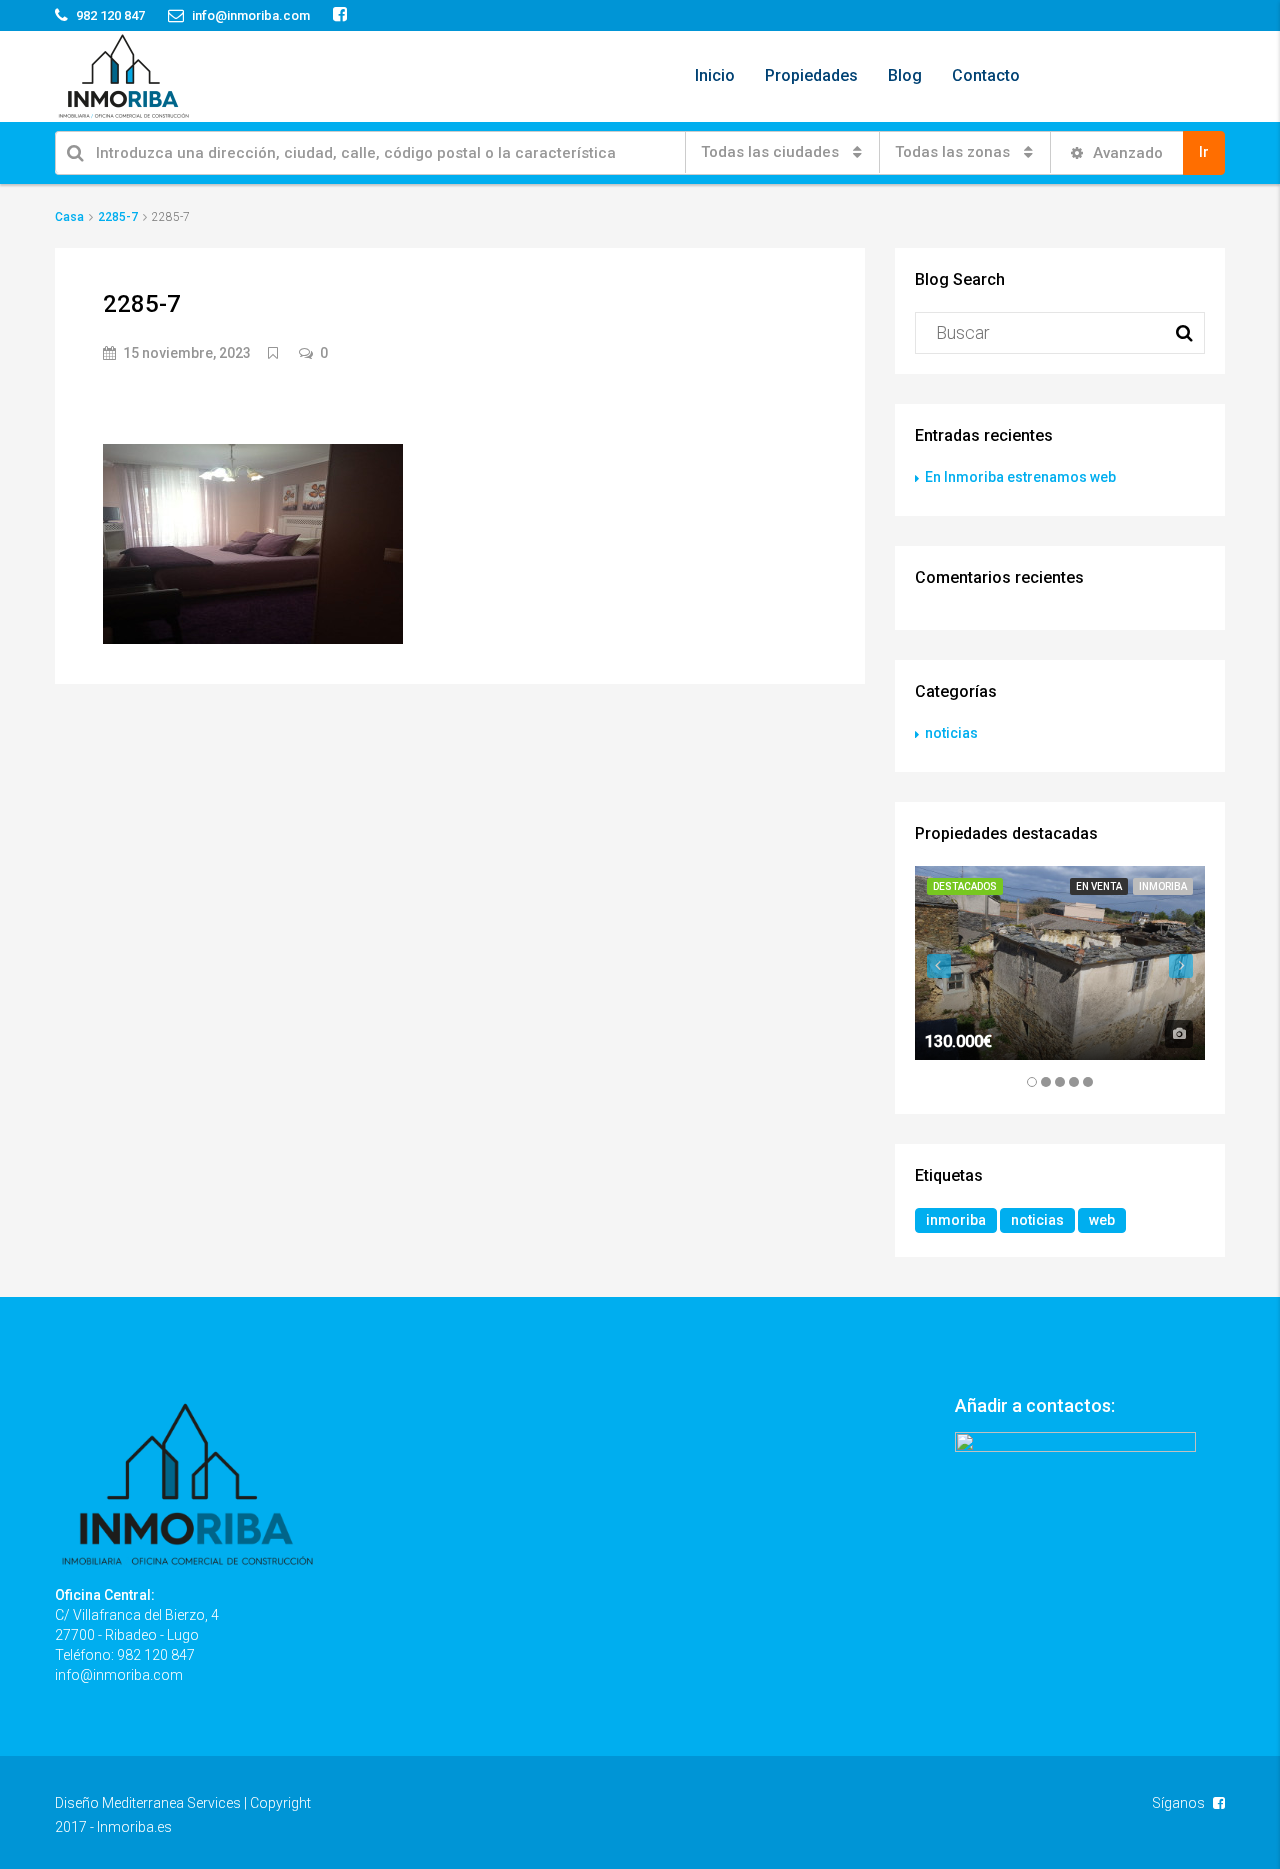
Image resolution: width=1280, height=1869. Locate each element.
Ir (1204, 152)
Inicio (715, 75)
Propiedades (811, 75)
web (1102, 1220)
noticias (951, 733)
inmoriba (956, 1220)
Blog (905, 75)
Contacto (986, 75)
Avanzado (1126, 153)
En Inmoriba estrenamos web (1020, 477)
